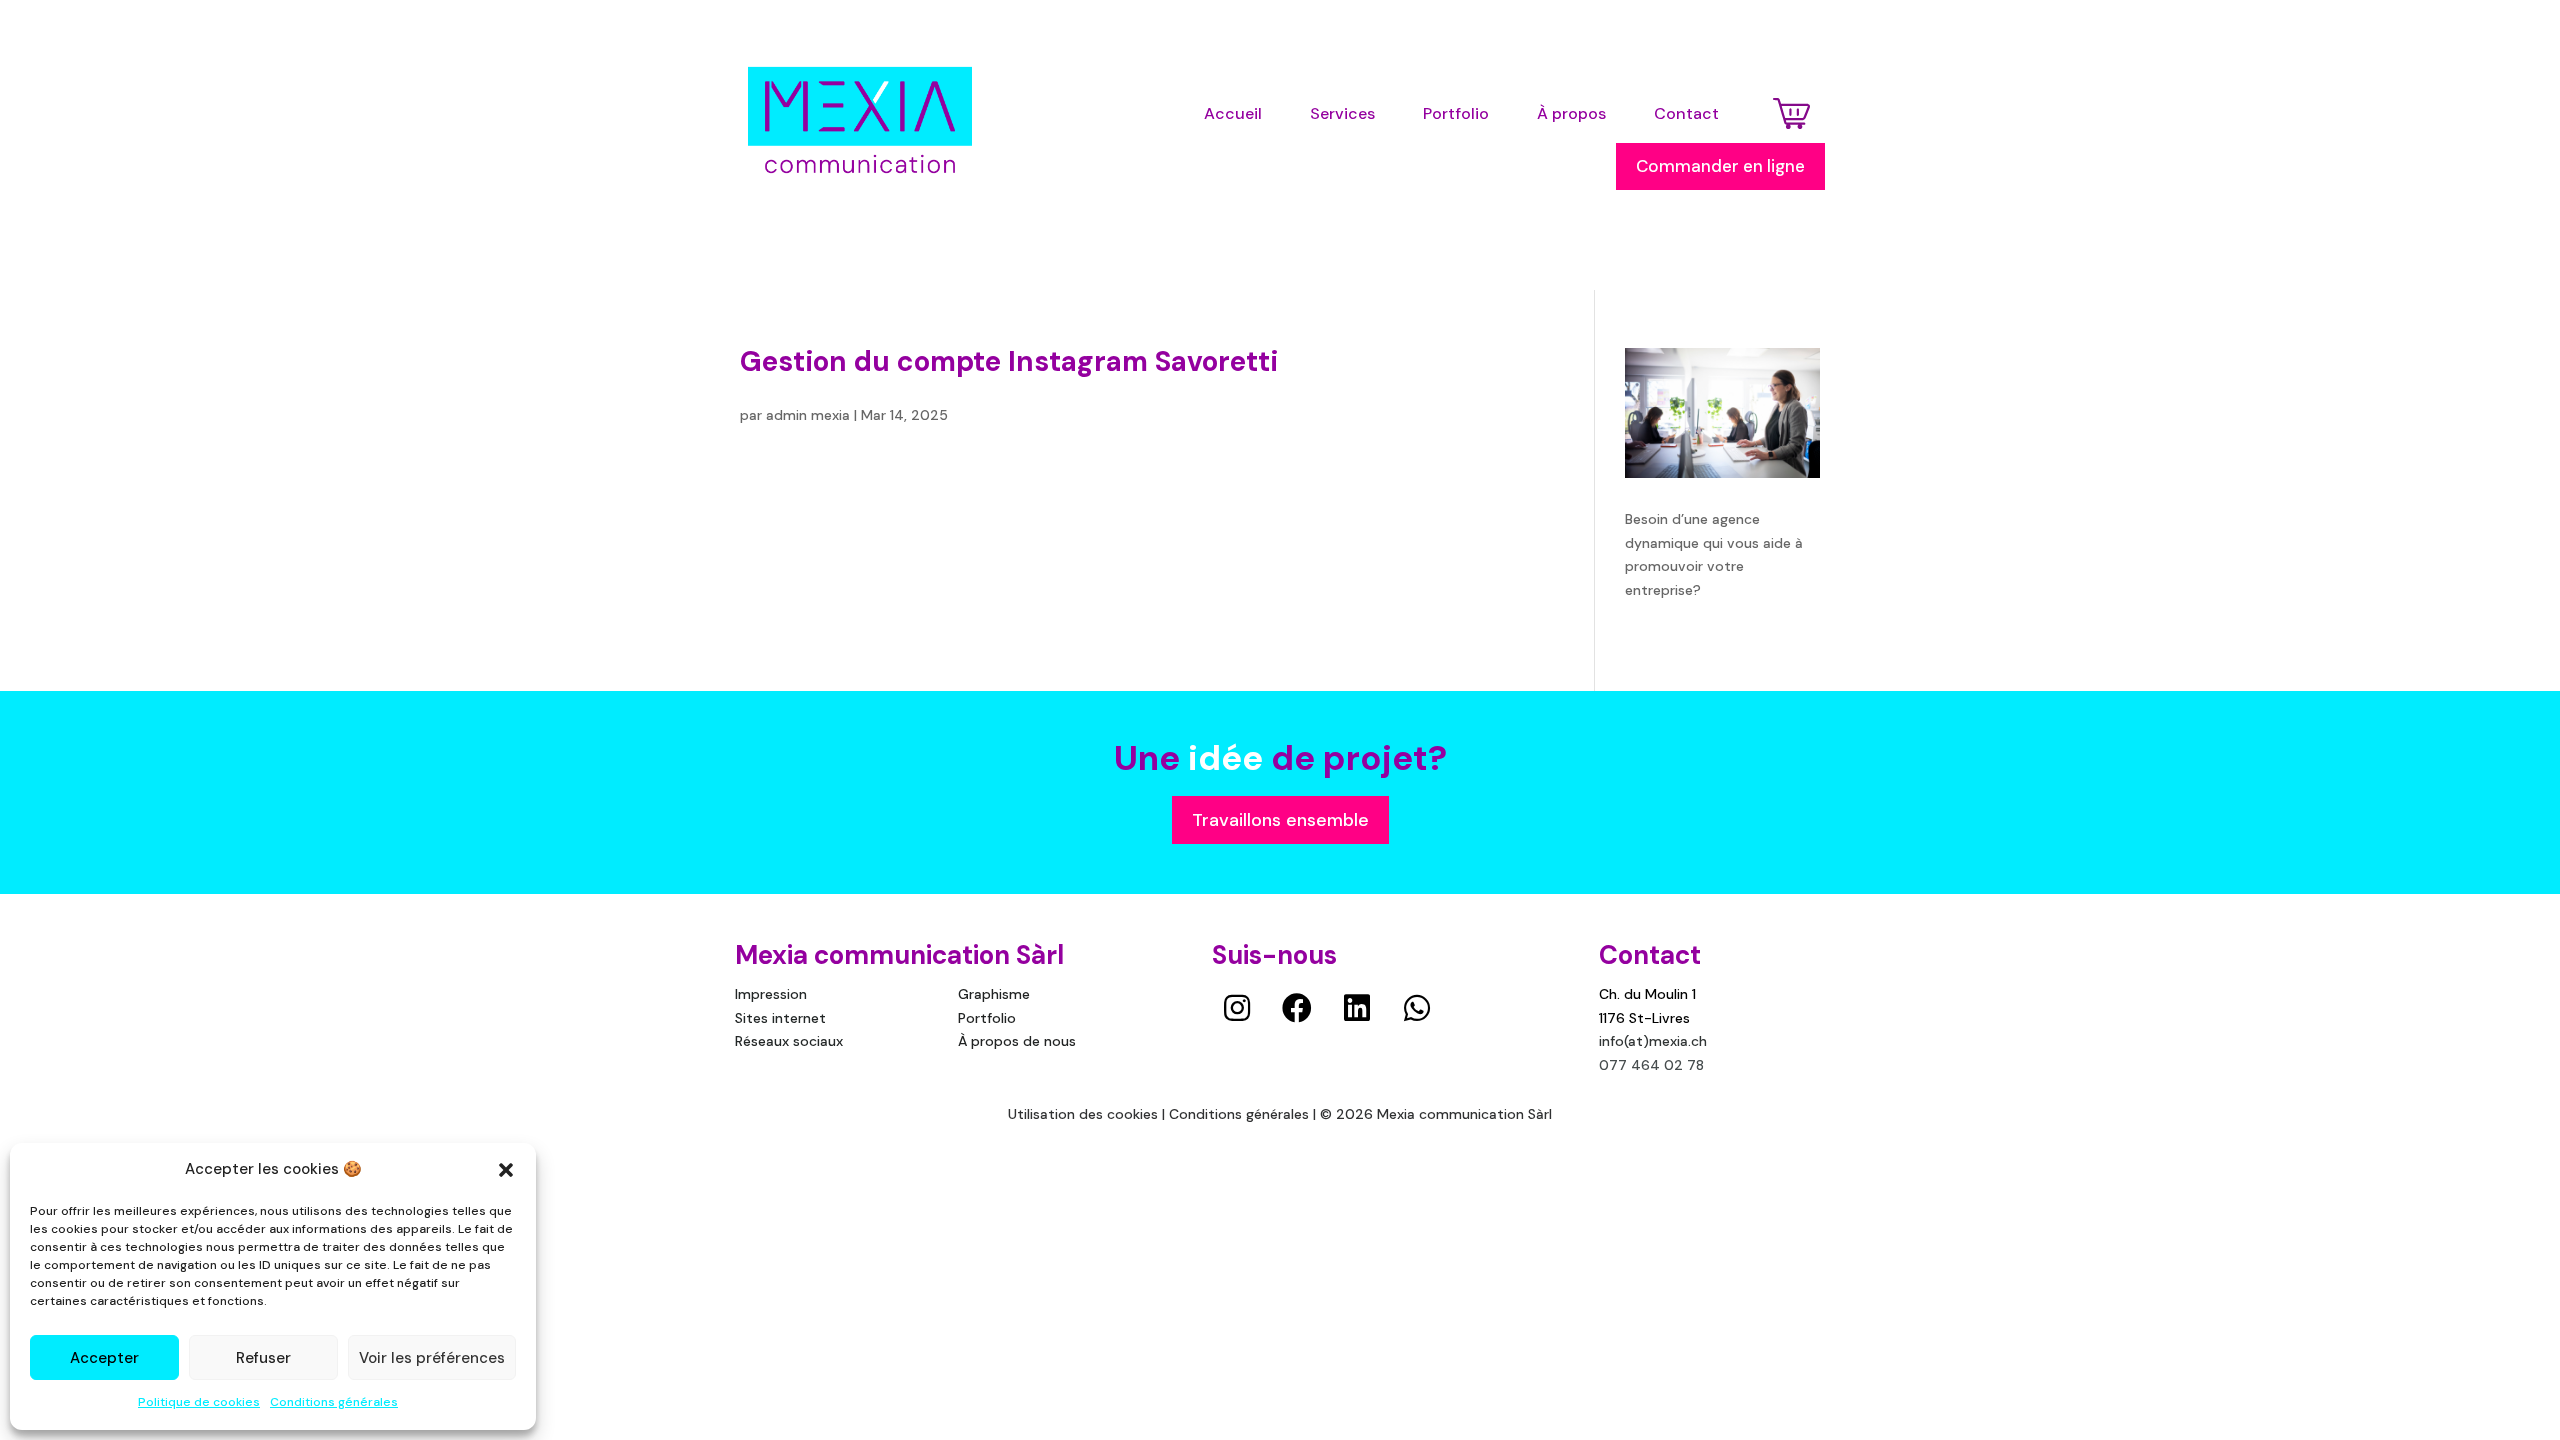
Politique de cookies (199, 1402)
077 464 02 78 (1651, 1065)
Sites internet (780, 1018)
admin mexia (808, 415)
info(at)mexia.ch (1653, 1041)
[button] (506, 1170)
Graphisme (994, 994)
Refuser (263, 1358)
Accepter (104, 1358)
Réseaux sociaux (789, 1041)
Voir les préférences (432, 1358)
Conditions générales (334, 1402)
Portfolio (987, 1018)
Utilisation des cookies (1083, 1114)
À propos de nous (1017, 1041)
